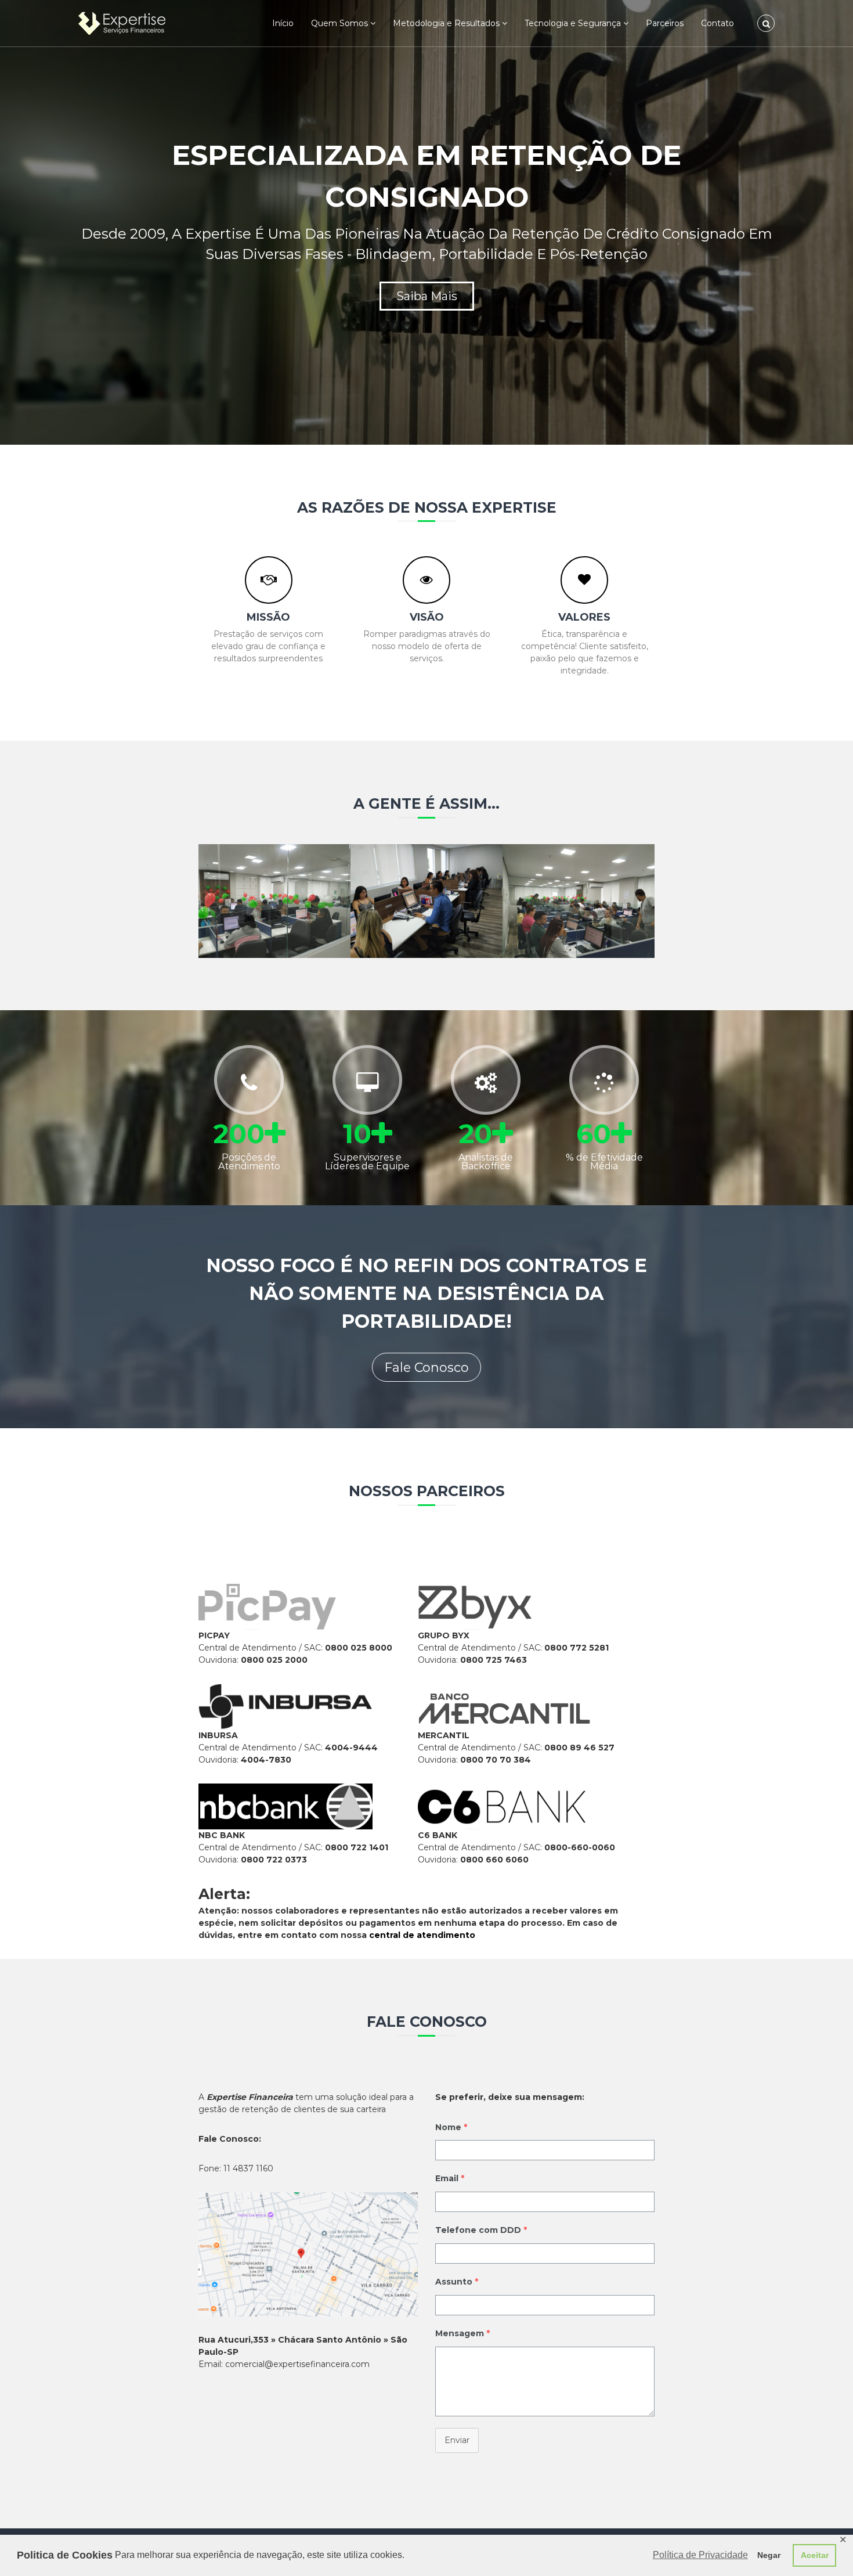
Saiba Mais (427, 296)
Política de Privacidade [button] (700, 2555)
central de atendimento (422, 1935)
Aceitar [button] (815, 2555)
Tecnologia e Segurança (573, 23)
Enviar (457, 2440)
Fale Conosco (426, 1368)
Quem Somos (339, 23)
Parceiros (665, 23)
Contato (718, 23)
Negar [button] (769, 2555)
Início (283, 23)
